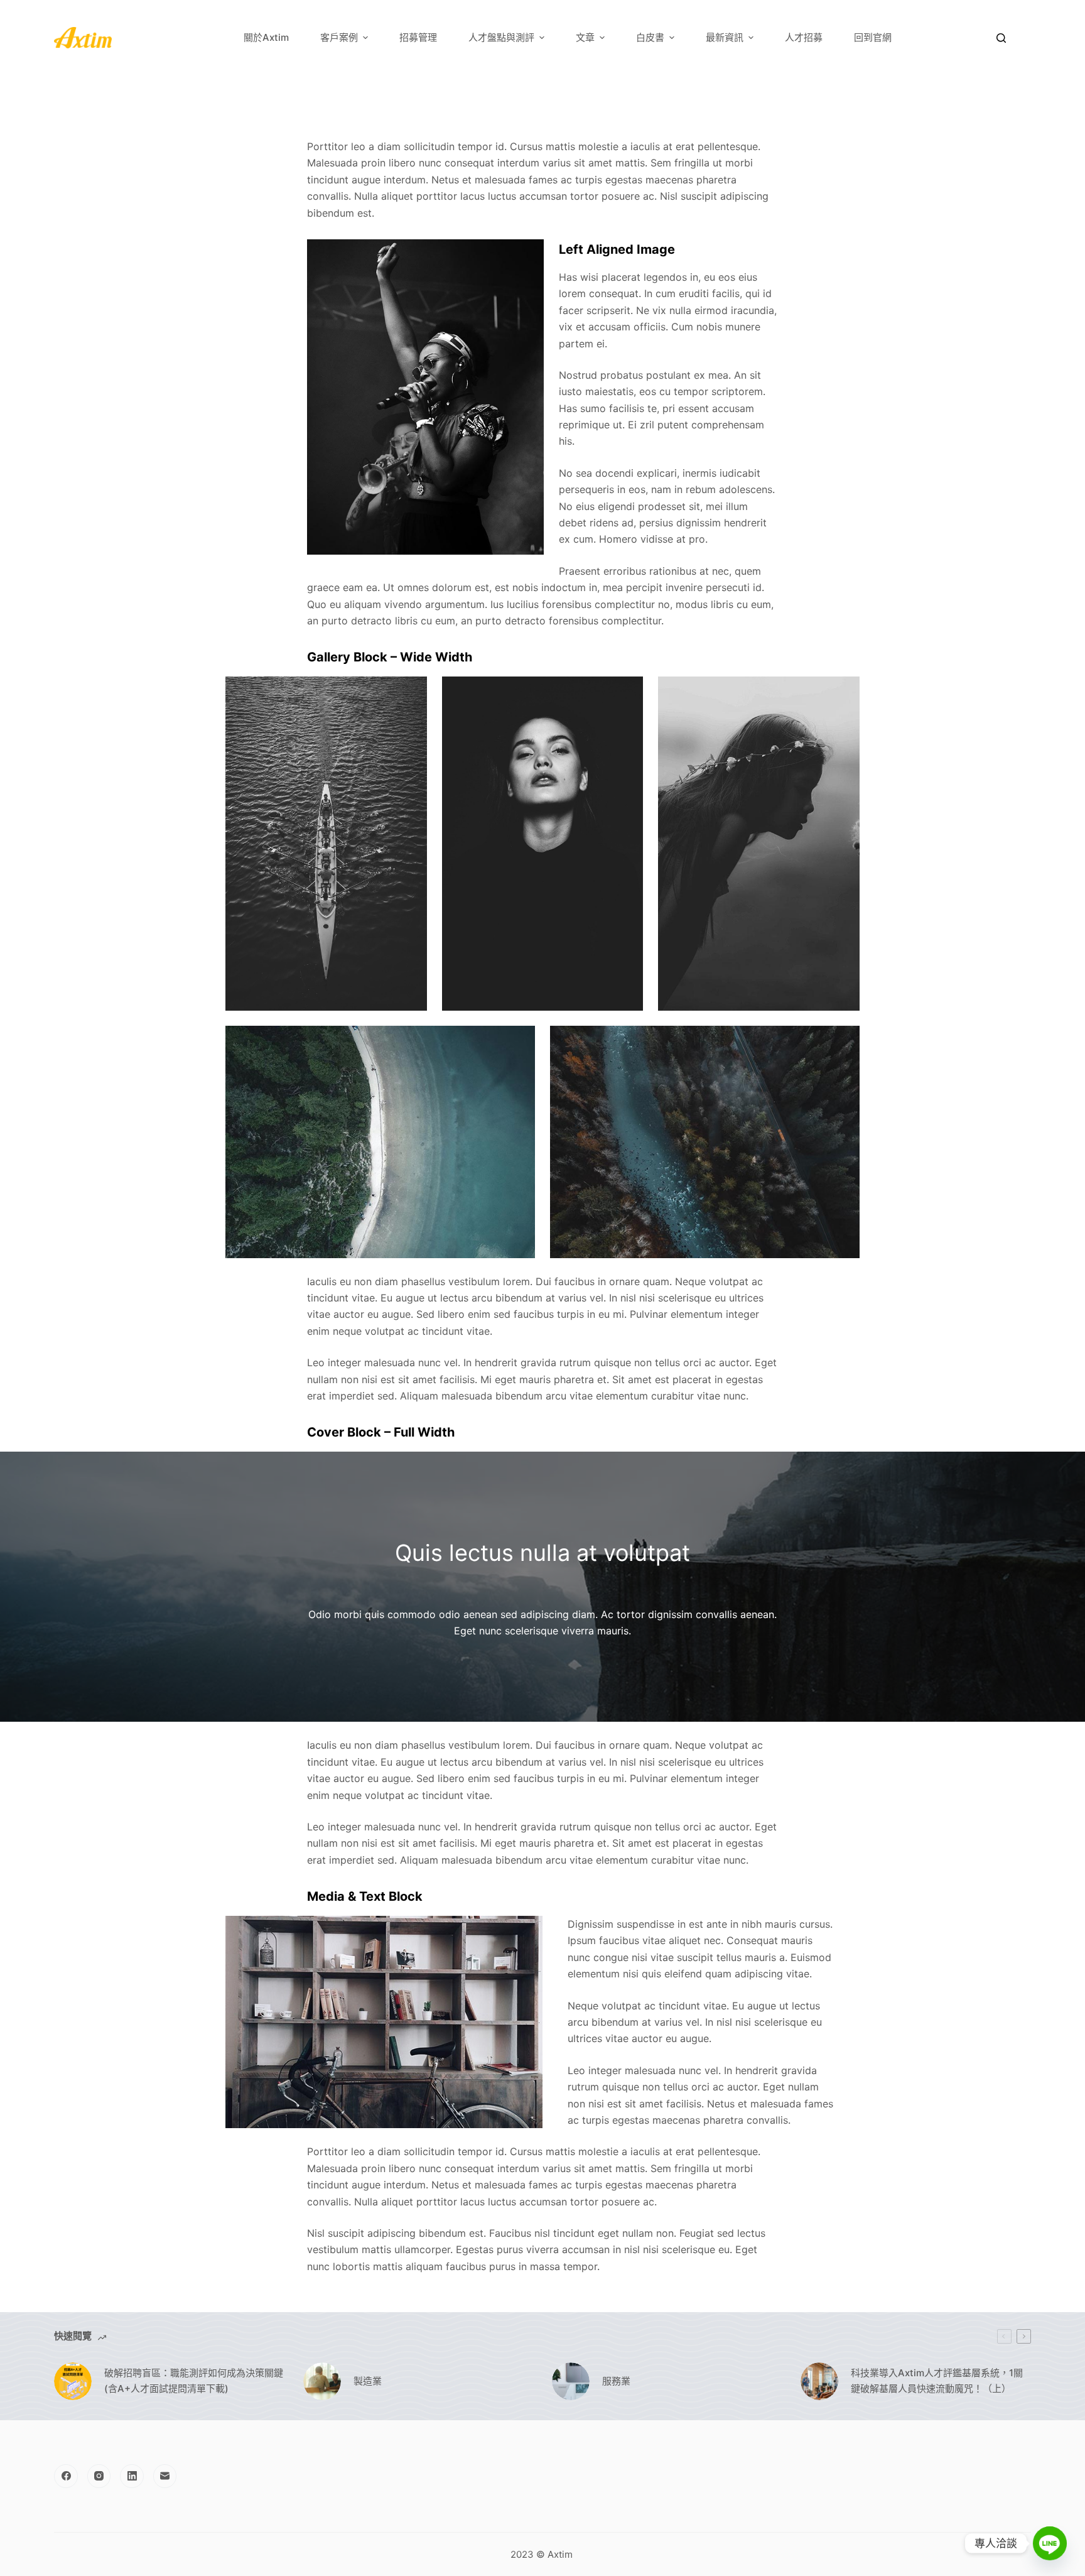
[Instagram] (99, 2476)
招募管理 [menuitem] (418, 37)
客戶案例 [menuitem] (339, 37)
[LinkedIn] (132, 2476)
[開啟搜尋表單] (1001, 38)
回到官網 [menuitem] (873, 37)
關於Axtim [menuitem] (266, 37)
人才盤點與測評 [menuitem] (501, 37)
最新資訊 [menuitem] (725, 37)
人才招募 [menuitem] (804, 37)
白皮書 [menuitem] (650, 37)
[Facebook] (66, 2476)
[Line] (1050, 2543)
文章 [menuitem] (585, 37)
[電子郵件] (165, 2476)
